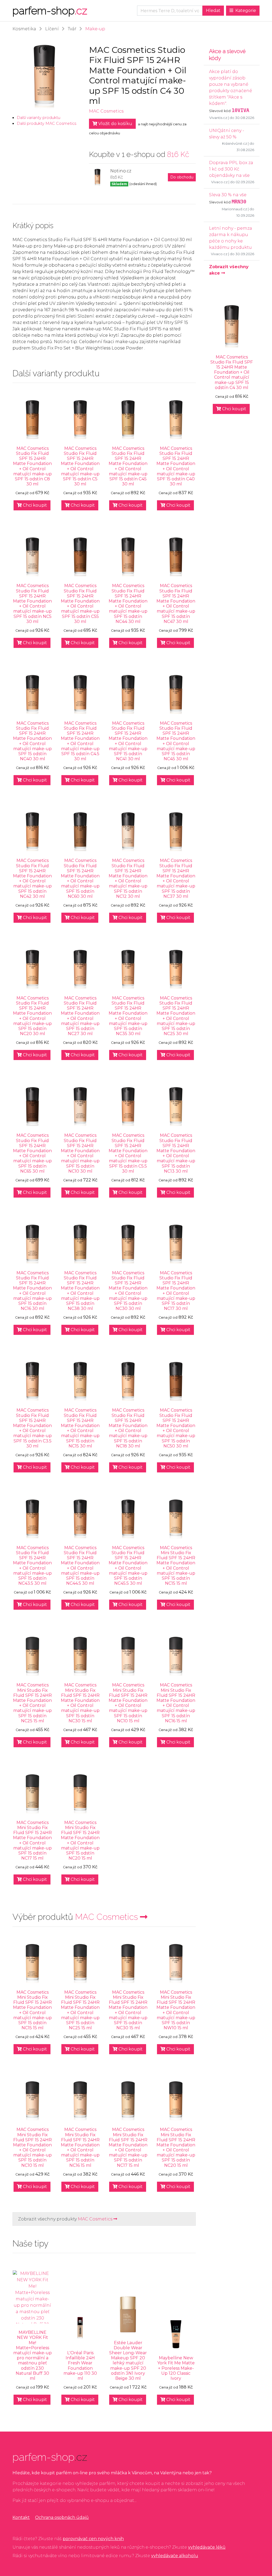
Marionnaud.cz (234, 209)
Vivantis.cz (218, 118)
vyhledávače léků (207, 2547)
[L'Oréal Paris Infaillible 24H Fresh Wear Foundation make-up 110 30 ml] (80, 2329)
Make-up (95, 29)
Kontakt (21, 2517)
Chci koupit (34, 505)
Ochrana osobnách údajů (62, 2517)
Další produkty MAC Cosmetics (46, 123)
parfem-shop (50, 10)
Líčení (52, 29)
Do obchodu (182, 177)
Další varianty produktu (39, 118)
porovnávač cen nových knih (93, 2539)
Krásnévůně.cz (235, 144)
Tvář (72, 29)
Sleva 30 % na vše (228, 195)
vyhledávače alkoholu (175, 2556)
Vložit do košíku (115, 124)
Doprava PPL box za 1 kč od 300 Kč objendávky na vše (231, 169)
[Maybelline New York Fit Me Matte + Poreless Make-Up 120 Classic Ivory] (176, 2334)
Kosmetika (24, 29)
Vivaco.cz (219, 182)
